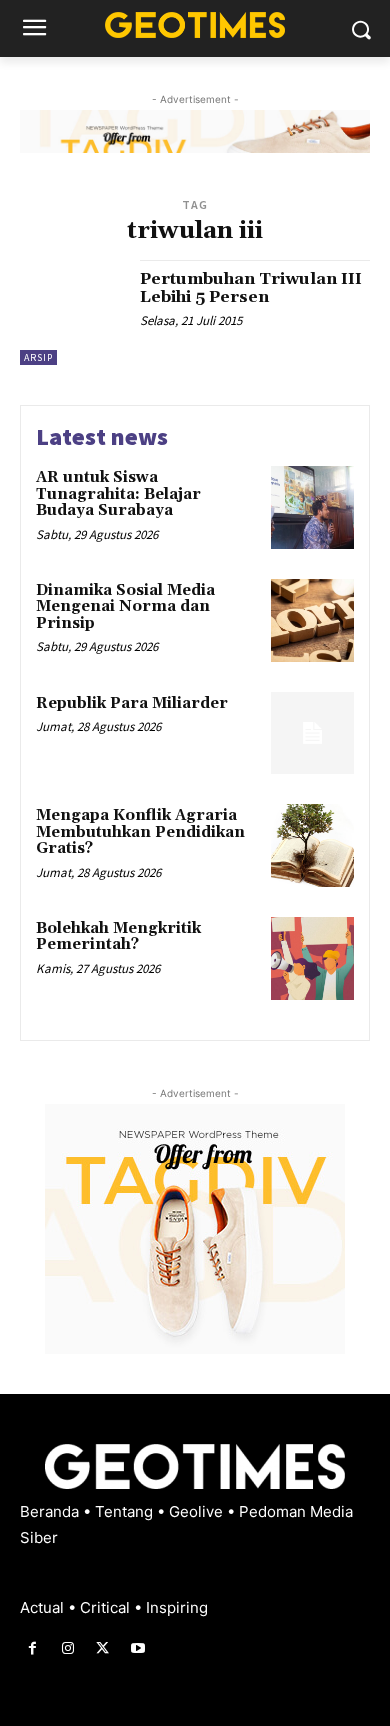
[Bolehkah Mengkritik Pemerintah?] (312, 958)
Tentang (126, 1511)
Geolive (198, 1511)
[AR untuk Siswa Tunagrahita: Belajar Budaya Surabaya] (312, 507)
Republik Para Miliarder (132, 703)
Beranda (51, 1511)
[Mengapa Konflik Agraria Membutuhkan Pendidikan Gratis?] (312, 845)
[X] (102, 1648)
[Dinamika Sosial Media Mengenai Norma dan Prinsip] (312, 620)
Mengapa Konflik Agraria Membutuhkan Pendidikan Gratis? (140, 832)
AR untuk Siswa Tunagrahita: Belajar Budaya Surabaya (118, 494)
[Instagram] (67, 1648)
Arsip (38, 357)
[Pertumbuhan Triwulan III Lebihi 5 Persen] (72, 312)
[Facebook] (32, 1648)
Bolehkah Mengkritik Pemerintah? (118, 937)
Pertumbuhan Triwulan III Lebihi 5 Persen (251, 288)
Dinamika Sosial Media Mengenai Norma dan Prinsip (125, 607)
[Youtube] (138, 1648)
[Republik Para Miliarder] (312, 733)
